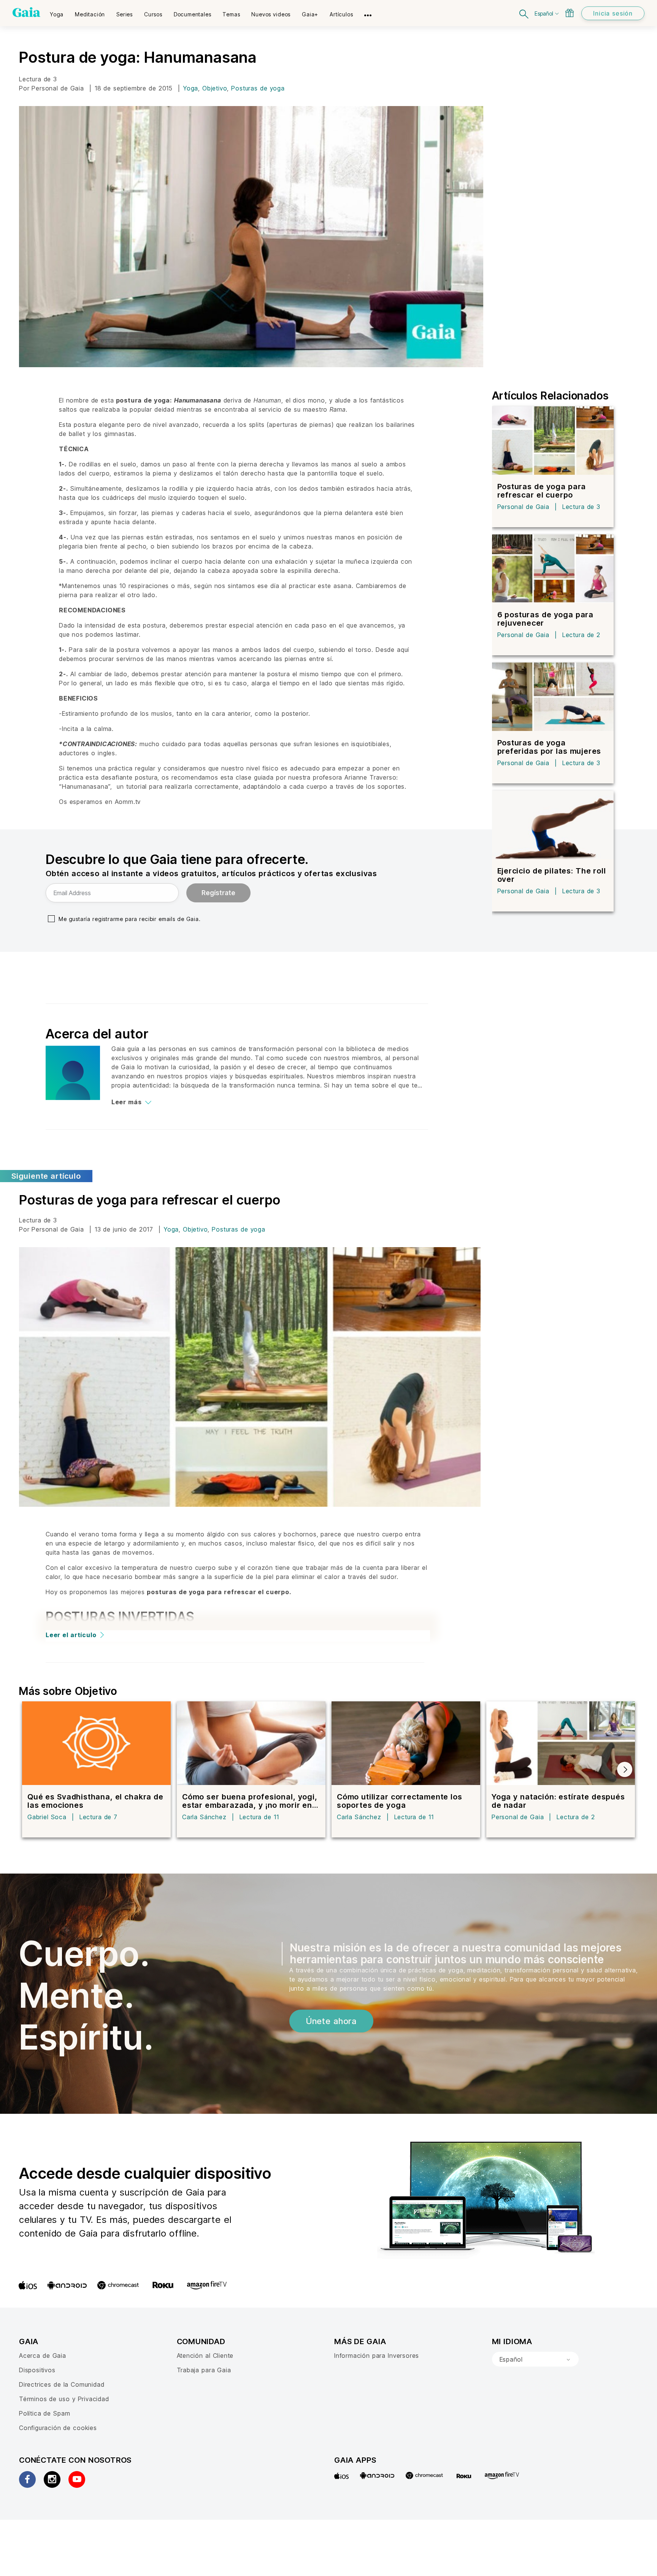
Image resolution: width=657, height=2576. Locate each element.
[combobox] (535, 2359)
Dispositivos (37, 2370)
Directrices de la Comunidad (62, 2384)
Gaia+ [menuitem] (310, 14)
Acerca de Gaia (43, 2356)
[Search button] (524, 13)
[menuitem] (57, 12)
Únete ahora (331, 2021)
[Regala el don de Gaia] (570, 13)
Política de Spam (44, 2413)
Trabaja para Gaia (204, 2370)
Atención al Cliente (205, 2356)
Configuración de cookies (58, 2428)
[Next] (625, 1769)
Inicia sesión (613, 13)
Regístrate (218, 893)
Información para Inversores (377, 2356)
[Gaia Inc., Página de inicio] (26, 12)
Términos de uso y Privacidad (64, 2399)
